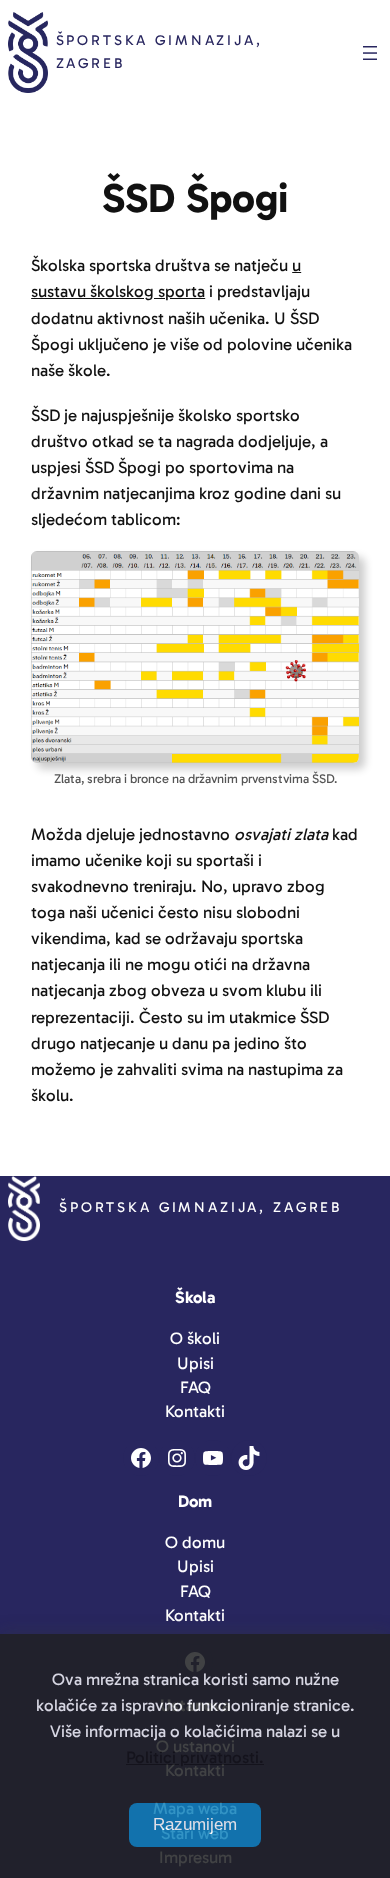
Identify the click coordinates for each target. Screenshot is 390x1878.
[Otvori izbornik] (370, 53)
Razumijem (195, 1824)
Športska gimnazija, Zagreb (201, 1207)
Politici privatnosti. (195, 1757)
